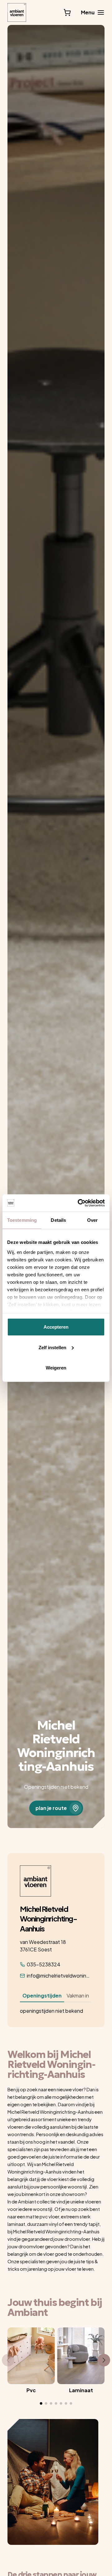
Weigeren (56, 1368)
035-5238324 (44, 1964)
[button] (41, 2403)
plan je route (51, 1808)
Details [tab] (58, 1220)
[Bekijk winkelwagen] (67, 12)
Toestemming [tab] (22, 1220)
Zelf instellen (52, 1347)
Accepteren (56, 1327)
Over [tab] (92, 1220)
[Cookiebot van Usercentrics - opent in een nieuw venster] (79, 1203)
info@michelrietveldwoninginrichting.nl (59, 1976)
